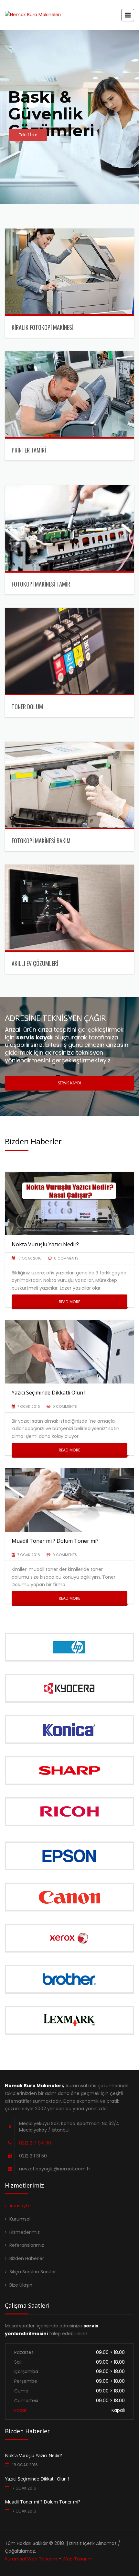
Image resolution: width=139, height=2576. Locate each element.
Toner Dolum (27, 707)
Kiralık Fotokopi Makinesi (43, 327)
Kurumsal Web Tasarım (31, 2559)
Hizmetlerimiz (25, 2232)
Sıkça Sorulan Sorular (33, 2272)
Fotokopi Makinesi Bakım (41, 841)
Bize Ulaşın (21, 2285)
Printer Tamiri (29, 450)
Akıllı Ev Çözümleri (35, 963)
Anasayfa (20, 2206)
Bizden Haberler (27, 2258)
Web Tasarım (77, 2559)
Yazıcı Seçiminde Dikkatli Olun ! (37, 2479)
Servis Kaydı (69, 1083)
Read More (69, 1302)
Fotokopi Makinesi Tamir (41, 584)
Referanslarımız (27, 2245)
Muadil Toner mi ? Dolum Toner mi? (43, 2502)
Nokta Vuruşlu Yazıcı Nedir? (33, 2455)
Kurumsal (20, 2219)
